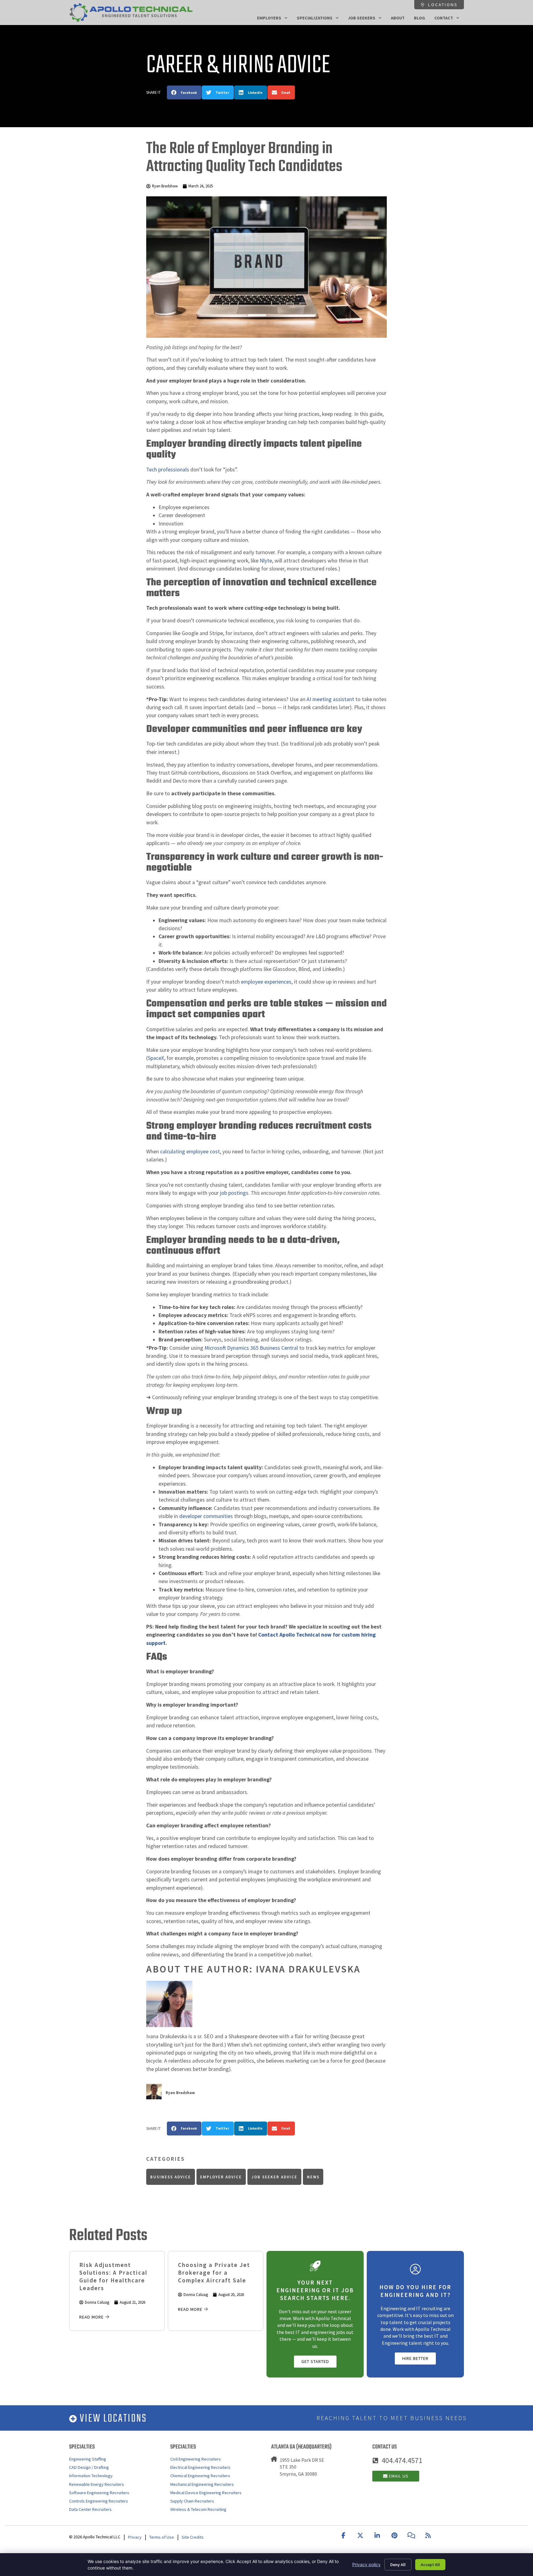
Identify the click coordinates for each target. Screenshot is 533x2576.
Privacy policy (366, 2564)
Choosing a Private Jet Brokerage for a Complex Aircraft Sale (214, 2273)
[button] (184, 92)
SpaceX (156, 1058)
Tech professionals (168, 470)
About (398, 18)
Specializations (315, 18)
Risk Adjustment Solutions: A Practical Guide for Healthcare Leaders (113, 2276)
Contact (444, 18)
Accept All (430, 2565)
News (313, 2177)
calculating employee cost (190, 1152)
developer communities (206, 1516)
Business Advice (171, 2177)
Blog (419, 18)
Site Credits (193, 2537)
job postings (234, 1193)
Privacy (135, 2537)
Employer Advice (221, 2177)
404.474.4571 (402, 2460)
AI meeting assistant (330, 699)
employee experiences (266, 982)
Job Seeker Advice (274, 2177)
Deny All (398, 2565)
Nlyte (266, 561)
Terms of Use (162, 2537)
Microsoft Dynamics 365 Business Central (251, 1348)
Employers (269, 18)
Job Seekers (362, 18)
